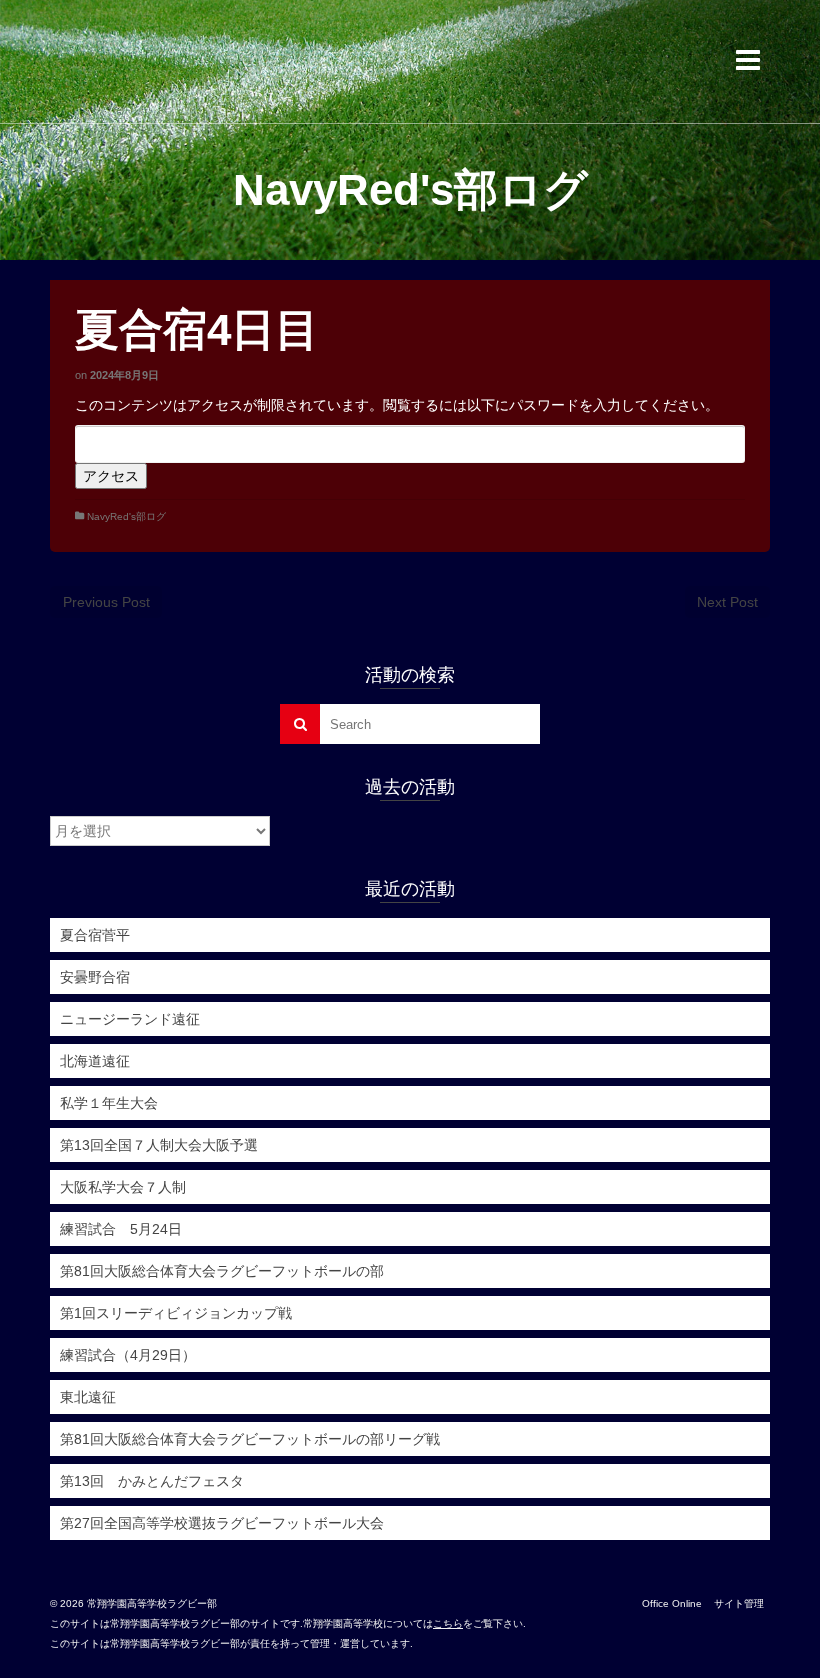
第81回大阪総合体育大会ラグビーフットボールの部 (222, 1271)
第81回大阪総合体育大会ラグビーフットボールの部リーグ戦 (250, 1439)
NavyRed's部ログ (126, 516)
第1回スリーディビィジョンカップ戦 (176, 1313)
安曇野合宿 (95, 977)
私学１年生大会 (109, 1103)
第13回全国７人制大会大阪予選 (159, 1145)
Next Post (727, 602)
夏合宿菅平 (95, 935)
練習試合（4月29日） (128, 1355)
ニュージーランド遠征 (130, 1019)
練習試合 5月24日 (121, 1229)
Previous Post (106, 602)
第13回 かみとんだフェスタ (152, 1481)
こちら (448, 1623)
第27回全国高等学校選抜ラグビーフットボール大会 (222, 1523)
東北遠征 (88, 1397)
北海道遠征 (95, 1061)
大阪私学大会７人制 (123, 1187)
